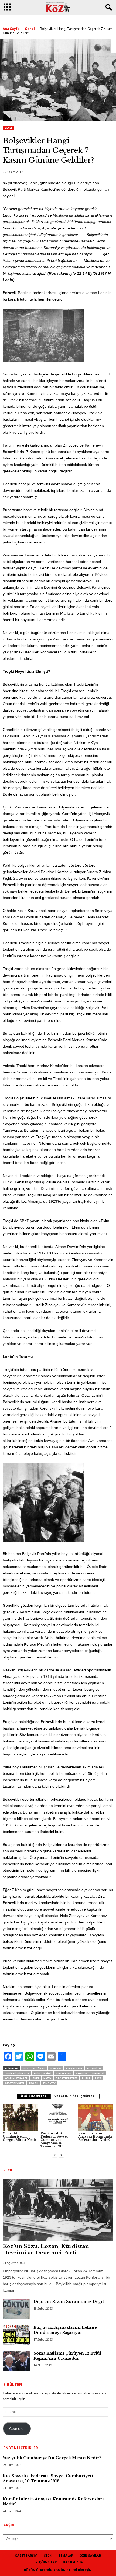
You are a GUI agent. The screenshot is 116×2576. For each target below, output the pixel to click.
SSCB (98, 2078)
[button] (108, 8)
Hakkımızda (73, 2562)
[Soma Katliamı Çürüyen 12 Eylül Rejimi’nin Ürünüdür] (16, 2361)
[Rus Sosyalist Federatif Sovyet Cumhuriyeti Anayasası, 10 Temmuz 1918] (58, 2117)
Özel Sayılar (90, 2555)
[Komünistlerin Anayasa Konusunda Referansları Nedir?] (96, 2117)
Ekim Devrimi (43, 2073)
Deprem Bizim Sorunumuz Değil (69, 2302)
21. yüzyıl (39, 2068)
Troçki (33, 2083)
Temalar (66, 2555)
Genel (30, 29)
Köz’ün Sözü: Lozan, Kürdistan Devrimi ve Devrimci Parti (46, 2249)
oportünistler (66, 2078)
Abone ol (17, 2429)
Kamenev (82, 2073)
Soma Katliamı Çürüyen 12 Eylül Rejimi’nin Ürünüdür (67, 2356)
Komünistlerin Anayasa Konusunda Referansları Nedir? (95, 2136)
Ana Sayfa (11, 29)
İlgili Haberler (34, 2096)
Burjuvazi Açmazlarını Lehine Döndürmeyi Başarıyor (65, 2330)
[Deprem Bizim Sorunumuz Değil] (16, 2309)
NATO (47, 2078)
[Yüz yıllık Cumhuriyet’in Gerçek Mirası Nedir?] (20, 2117)
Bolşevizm (94, 2068)
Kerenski (98, 2073)
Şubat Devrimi (14, 2083)
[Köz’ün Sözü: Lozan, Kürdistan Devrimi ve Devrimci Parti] (58, 2210)
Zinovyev (49, 2083)
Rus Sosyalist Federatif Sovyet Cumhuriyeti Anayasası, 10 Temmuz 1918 (54, 2140)
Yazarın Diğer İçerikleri (75, 2096)
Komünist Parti (16, 2078)
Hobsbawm (64, 2073)
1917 (25, 2068)
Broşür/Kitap (45, 2562)
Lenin (35, 2078)
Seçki (48, 2555)
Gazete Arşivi (26, 2555)
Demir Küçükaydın (17, 2073)
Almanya (56, 2068)
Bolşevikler (74, 2068)
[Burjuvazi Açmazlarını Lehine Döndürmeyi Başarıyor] (16, 2335)
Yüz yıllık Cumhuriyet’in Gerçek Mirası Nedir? (20, 2136)
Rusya (86, 2078)
